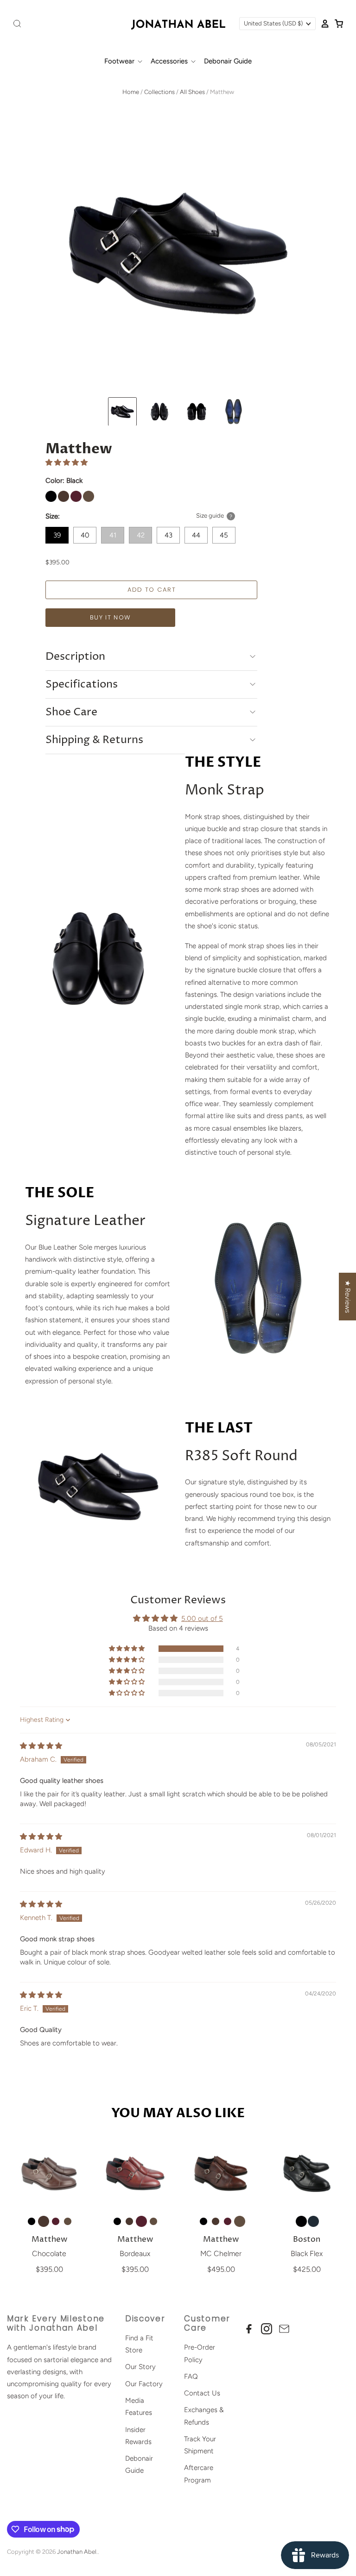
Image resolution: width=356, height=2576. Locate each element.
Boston (307, 2240)
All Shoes (192, 92)
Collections (159, 92)
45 (224, 535)
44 (196, 535)
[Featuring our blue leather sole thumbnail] (234, 412)
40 (85, 535)
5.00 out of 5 (202, 1619)
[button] (67, 463)
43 (168, 535)
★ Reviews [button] (348, 1297)
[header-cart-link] (337, 24)
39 (57, 535)
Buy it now (110, 617)
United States (273, 23)
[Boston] (307, 2173)
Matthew (49, 2240)
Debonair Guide (228, 61)
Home (131, 92)
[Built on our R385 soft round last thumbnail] (159, 412)
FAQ (191, 2376)
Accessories (170, 61)
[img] (41, 1746)
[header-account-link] (323, 24)
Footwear (120, 61)
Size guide (210, 516)
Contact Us (202, 2393)
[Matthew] (49, 2173)
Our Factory (144, 2384)
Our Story (140, 2367)
